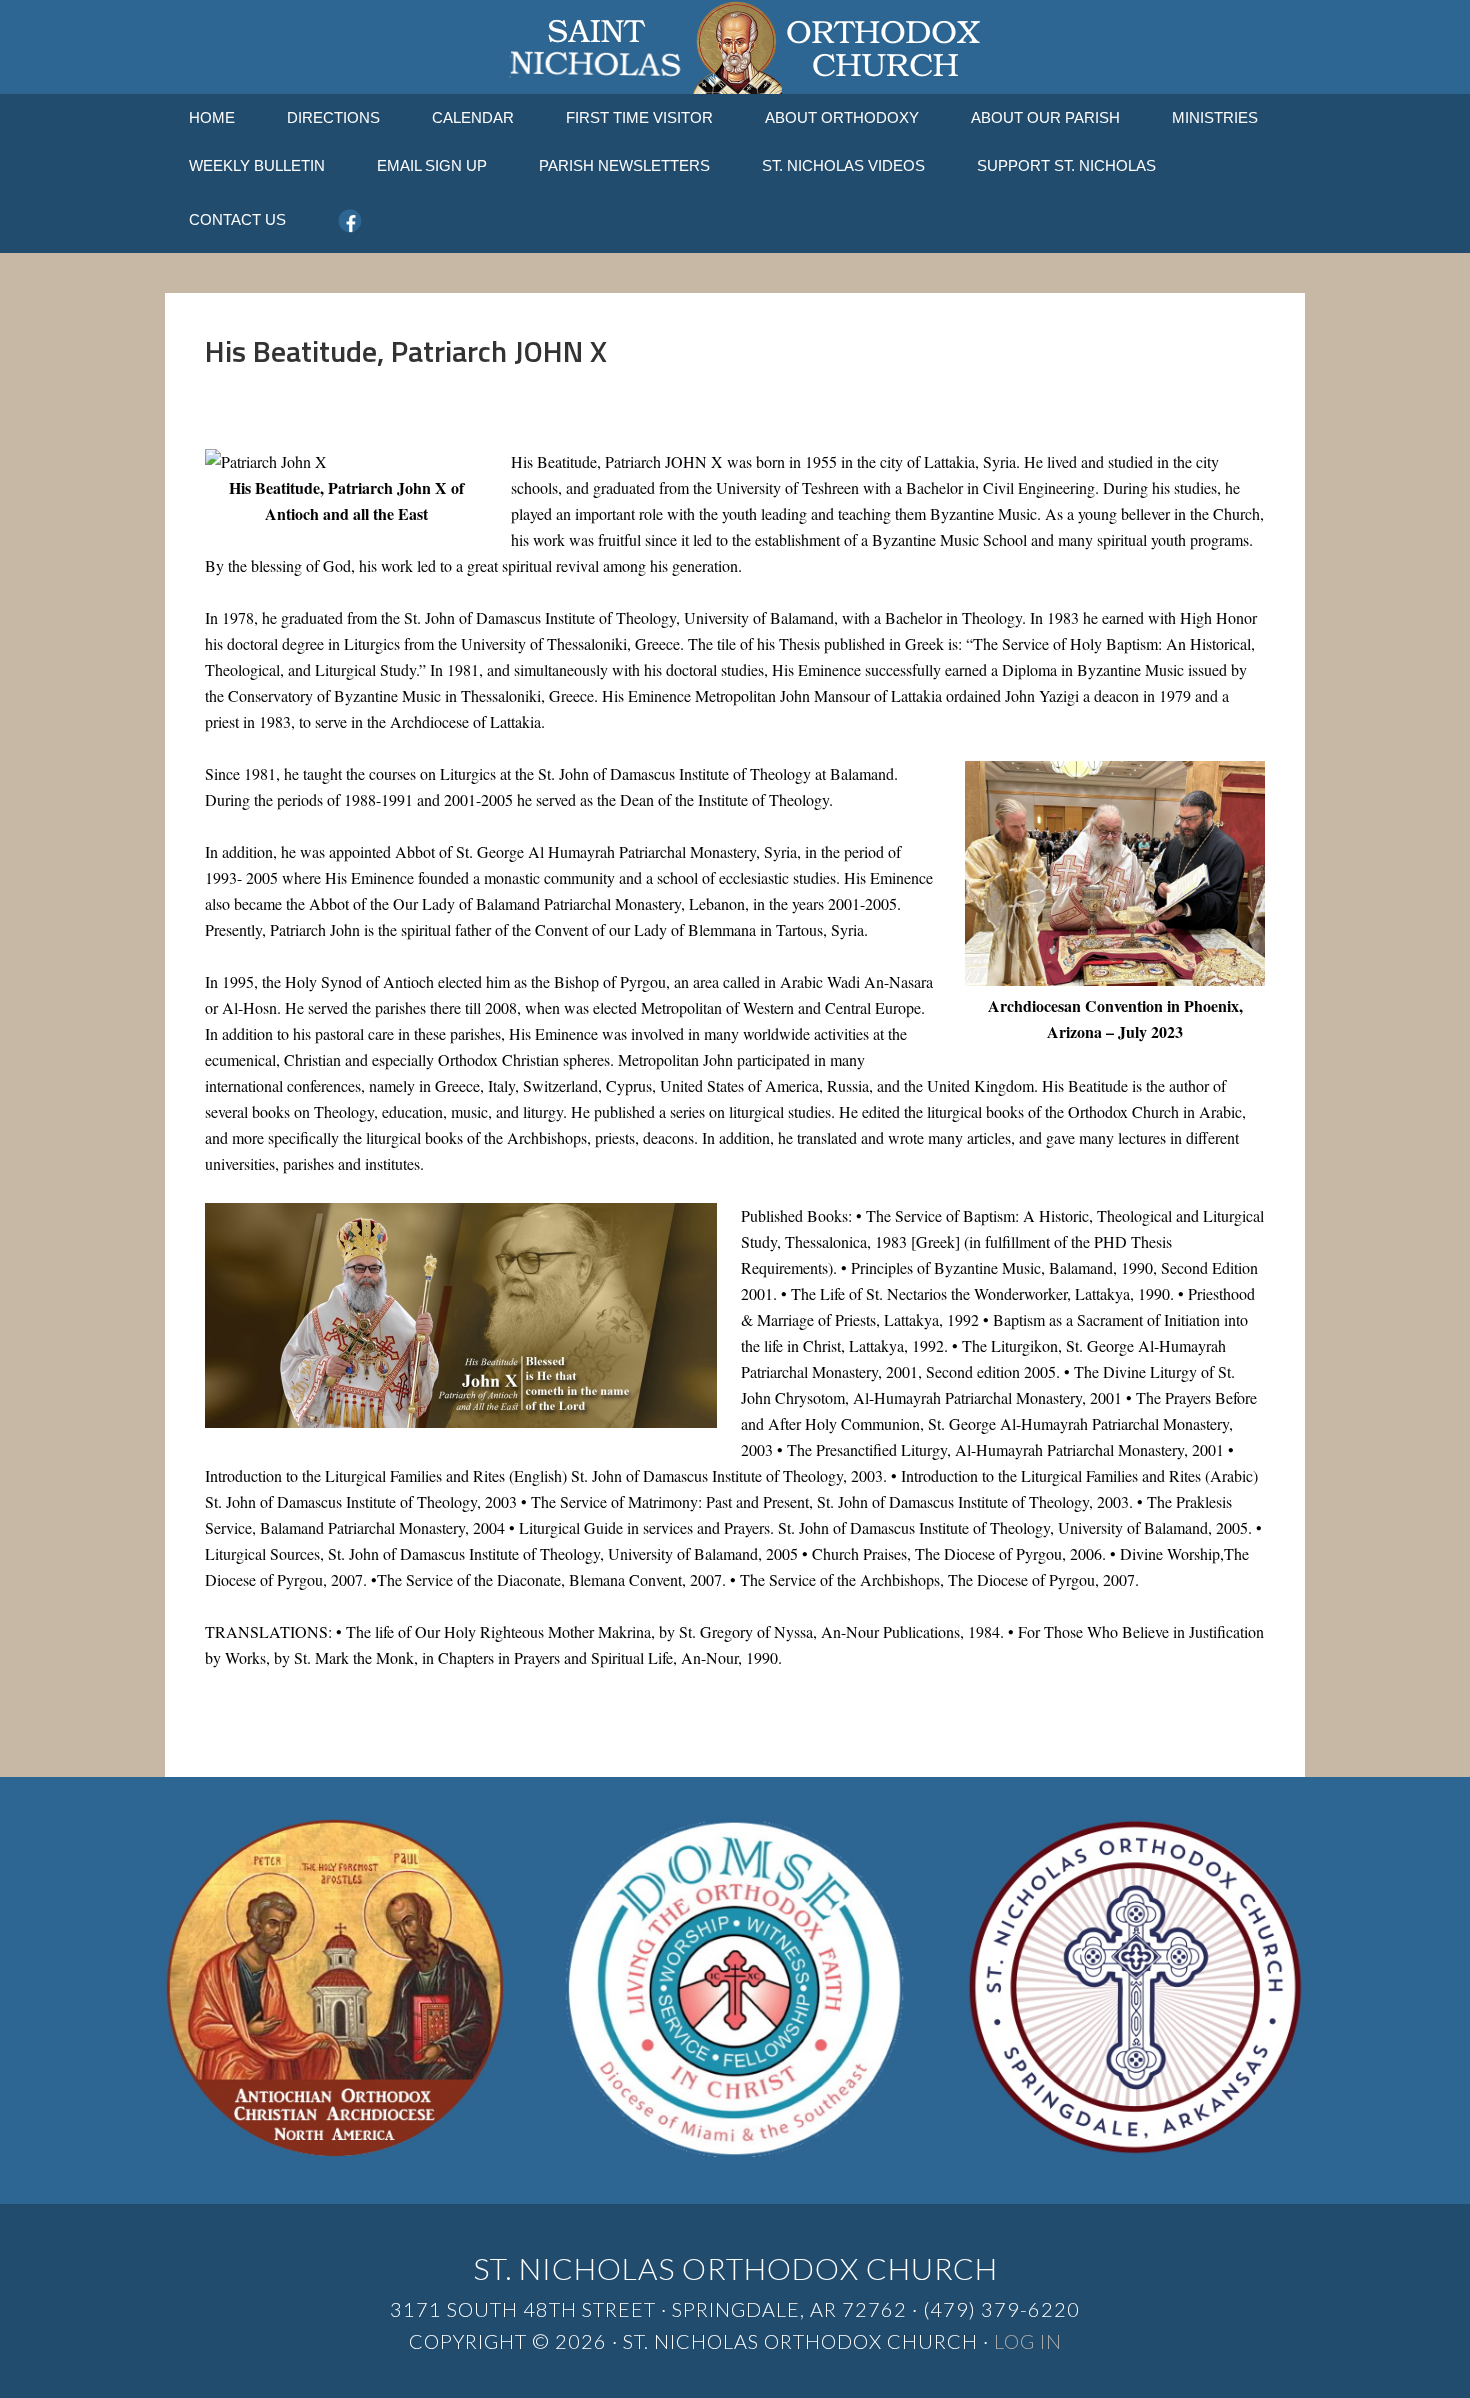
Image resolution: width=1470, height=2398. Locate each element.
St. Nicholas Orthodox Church (735, 47)
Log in (1028, 2341)
